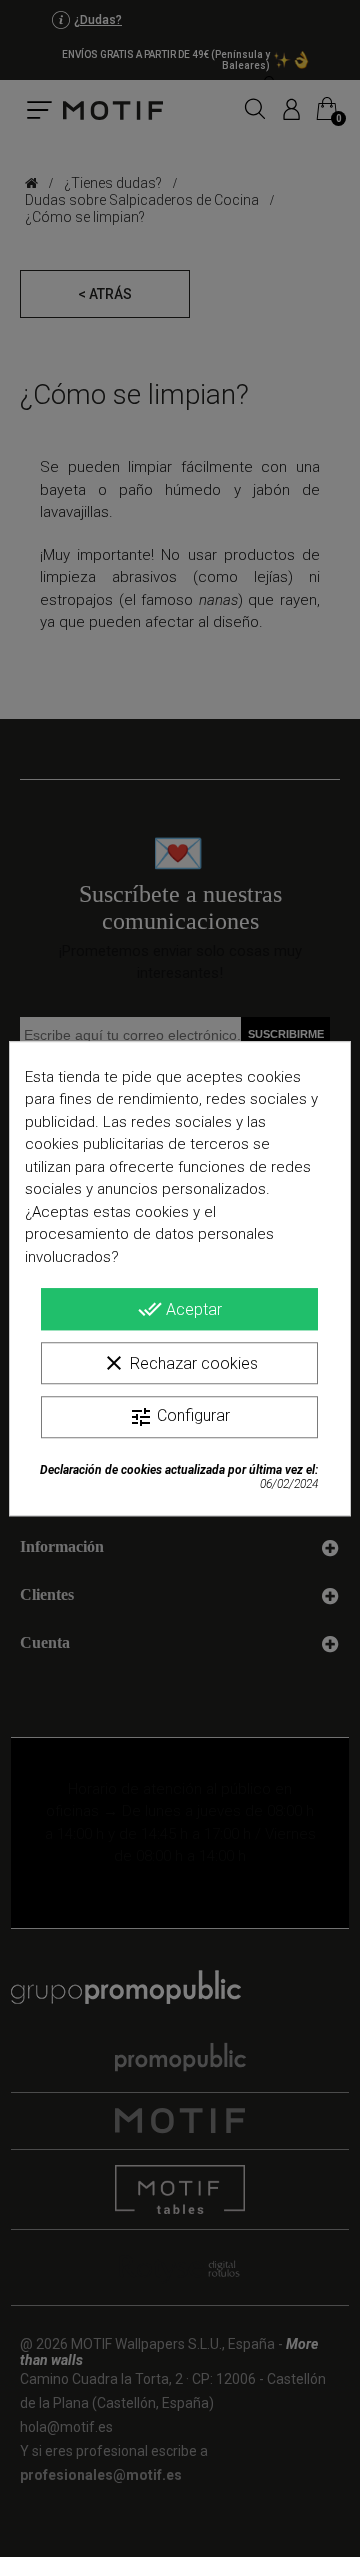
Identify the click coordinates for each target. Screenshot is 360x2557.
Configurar (179, 1417)
